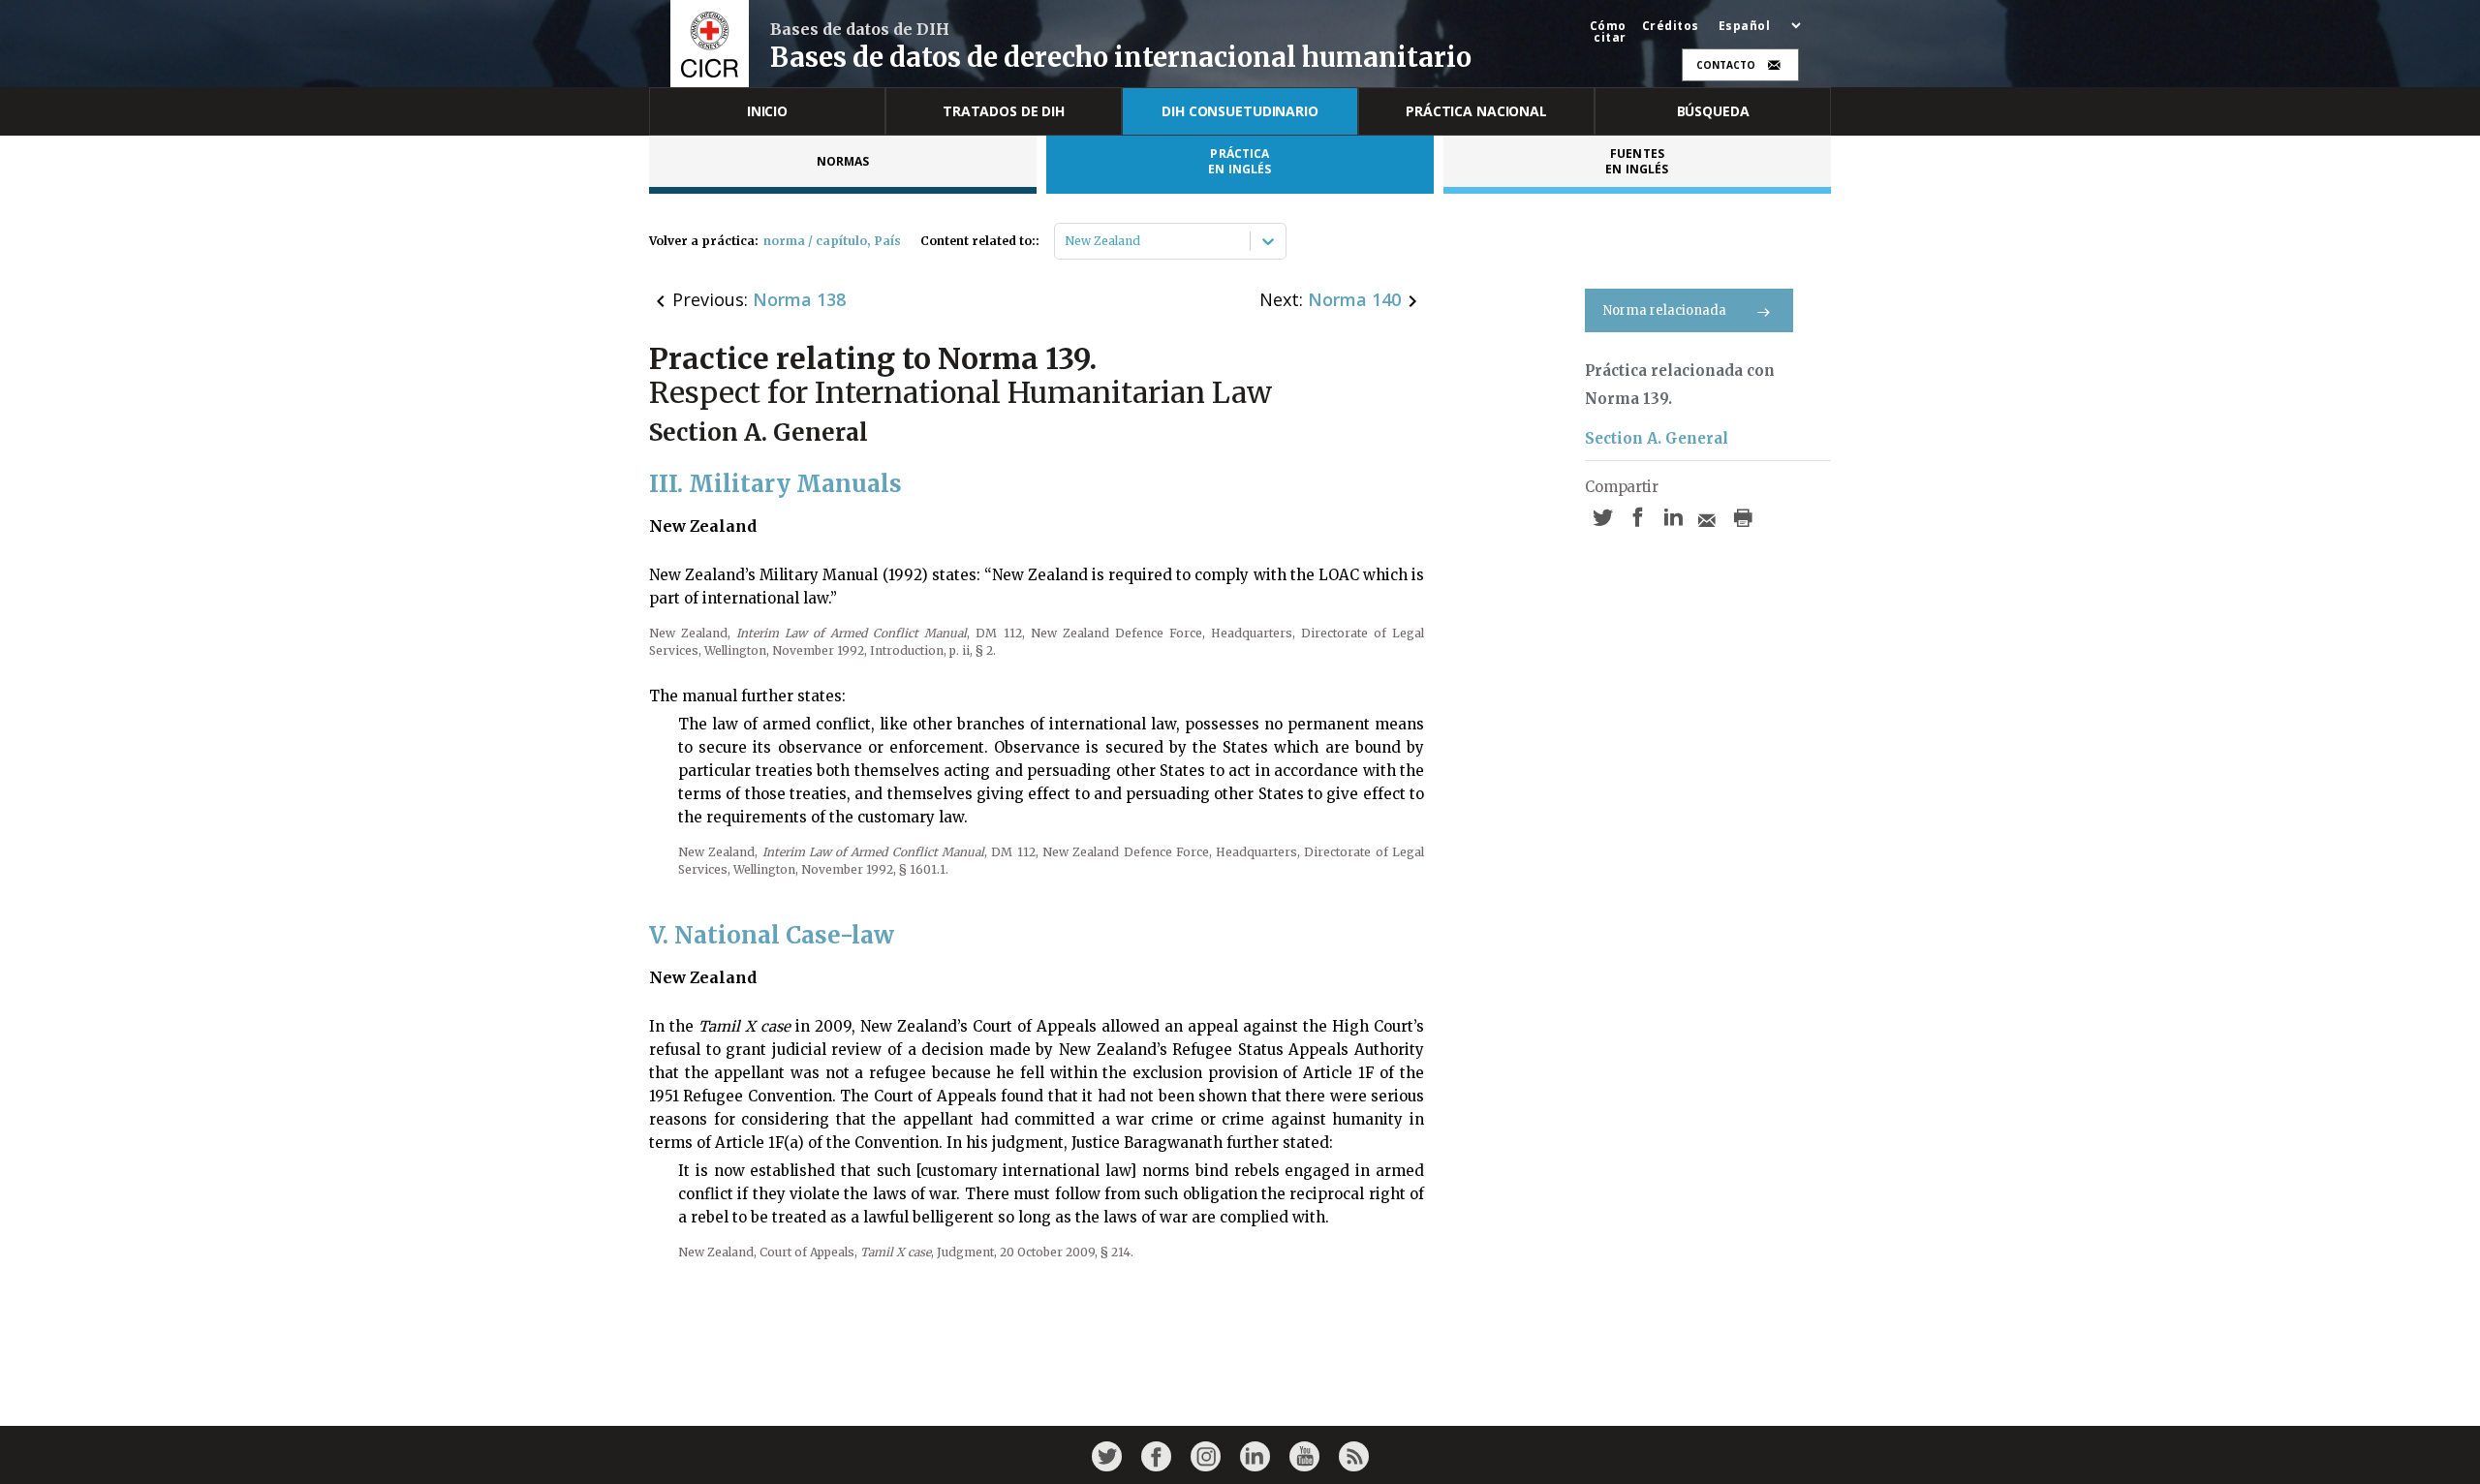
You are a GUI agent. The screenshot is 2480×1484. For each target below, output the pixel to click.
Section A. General (1657, 438)
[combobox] (1066, 241)
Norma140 (1354, 299)
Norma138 (799, 299)
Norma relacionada (1665, 310)
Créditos (1671, 26)
